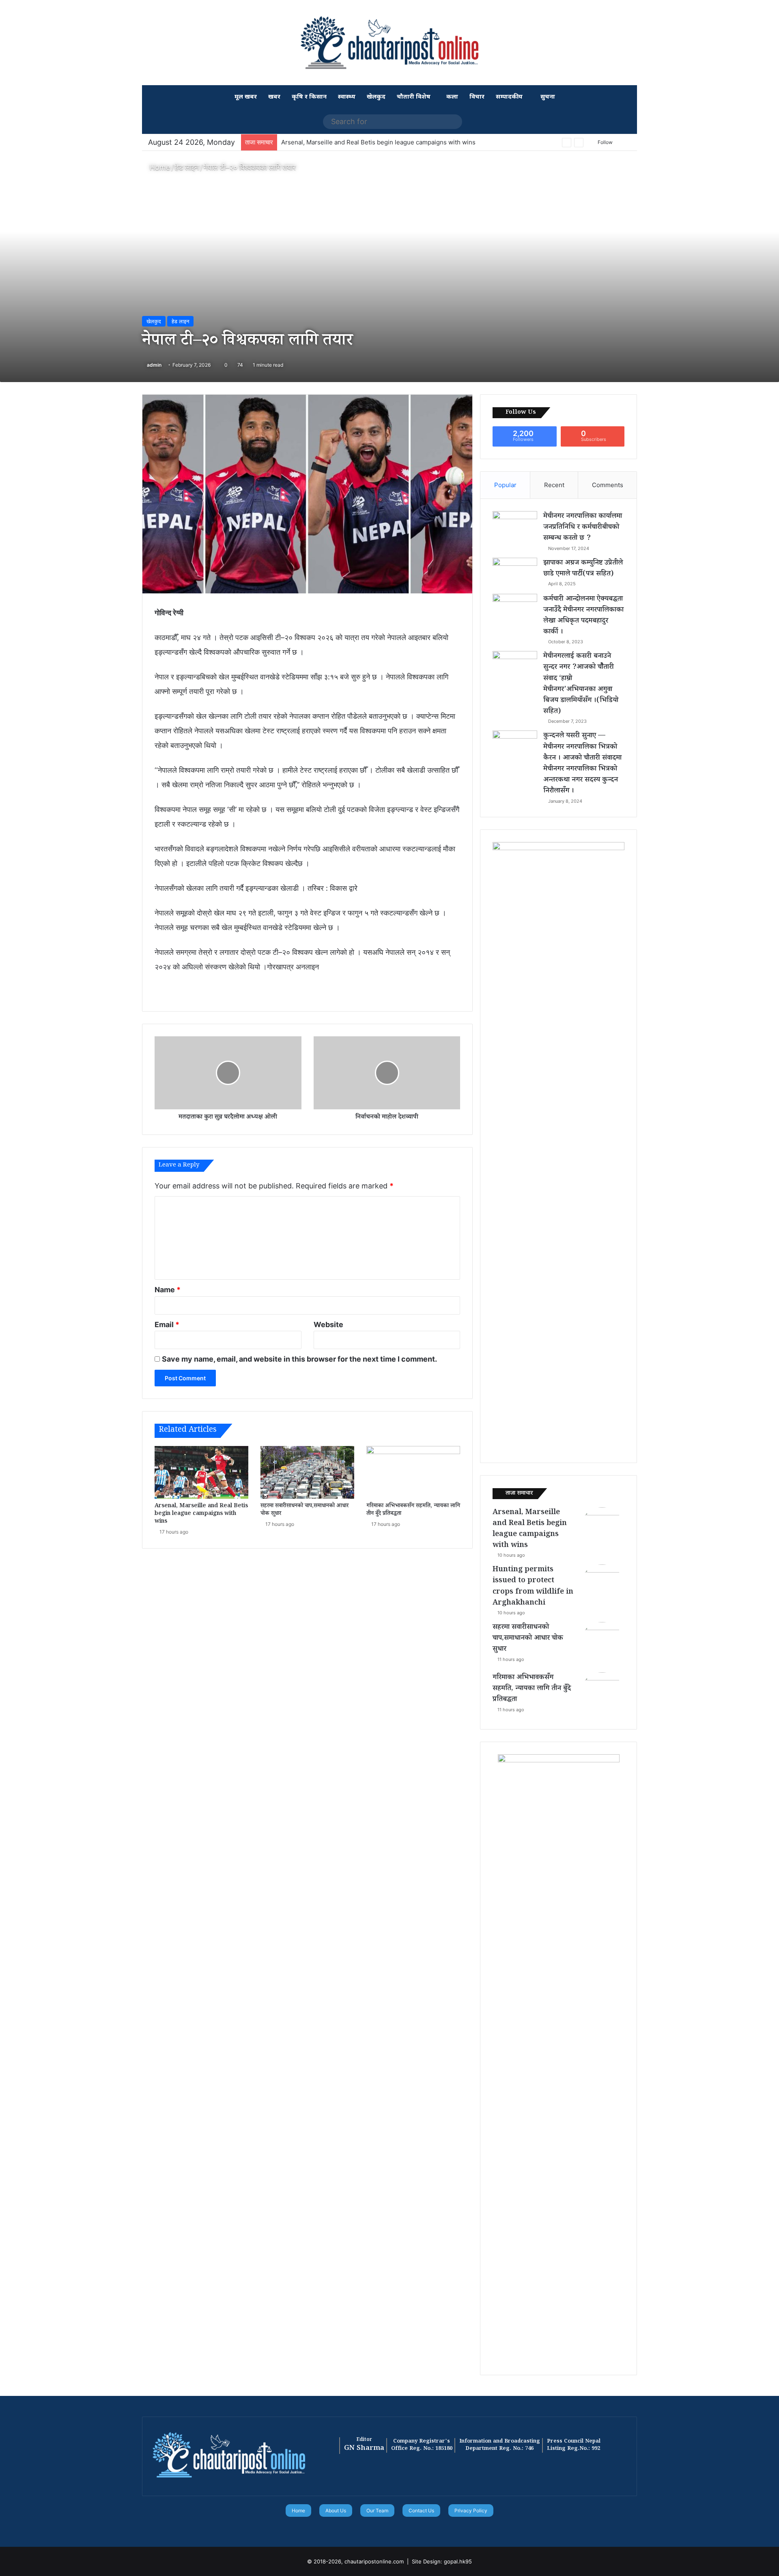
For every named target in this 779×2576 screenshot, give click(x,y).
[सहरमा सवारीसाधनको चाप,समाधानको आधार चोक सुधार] (307, 1472)
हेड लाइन (187, 167)
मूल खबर (246, 97)
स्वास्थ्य (347, 97)
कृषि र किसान (309, 97)
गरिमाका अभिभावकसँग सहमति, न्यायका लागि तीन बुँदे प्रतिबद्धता (413, 1510)
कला (452, 97)
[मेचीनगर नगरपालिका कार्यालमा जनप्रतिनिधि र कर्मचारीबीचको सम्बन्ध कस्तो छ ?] (515, 526)
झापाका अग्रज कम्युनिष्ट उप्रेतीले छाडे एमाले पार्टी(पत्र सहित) (583, 569)
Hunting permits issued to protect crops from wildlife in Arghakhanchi (533, 1587)
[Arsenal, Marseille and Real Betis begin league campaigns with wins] (201, 1472)
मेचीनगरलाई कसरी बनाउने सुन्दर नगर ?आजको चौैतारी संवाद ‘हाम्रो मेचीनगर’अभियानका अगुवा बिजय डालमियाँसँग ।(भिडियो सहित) (581, 684)
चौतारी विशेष (414, 97)
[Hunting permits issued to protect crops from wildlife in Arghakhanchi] (602, 1587)
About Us (336, 2510)
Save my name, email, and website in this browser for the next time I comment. (299, 1359)
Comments (608, 485)
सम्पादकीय (509, 97)
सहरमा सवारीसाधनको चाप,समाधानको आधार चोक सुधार (304, 1510)
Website (328, 1325)
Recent (554, 485)
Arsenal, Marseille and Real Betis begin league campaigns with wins (378, 142)
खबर (274, 97)
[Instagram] (404, 2528)
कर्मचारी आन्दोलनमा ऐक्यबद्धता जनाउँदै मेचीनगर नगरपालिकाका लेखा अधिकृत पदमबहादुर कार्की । (583, 616)
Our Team (377, 2510)
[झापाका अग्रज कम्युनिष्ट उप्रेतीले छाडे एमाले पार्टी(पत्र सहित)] (515, 573)
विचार (477, 97)
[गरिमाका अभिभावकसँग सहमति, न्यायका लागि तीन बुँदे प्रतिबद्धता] (413, 1472)
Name (168, 1290)
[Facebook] (375, 2528)
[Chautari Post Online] (389, 43)
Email (167, 1325)
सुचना (547, 97)
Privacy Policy (471, 2510)
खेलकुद (376, 97)
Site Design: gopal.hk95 (442, 2561)
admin (154, 365)
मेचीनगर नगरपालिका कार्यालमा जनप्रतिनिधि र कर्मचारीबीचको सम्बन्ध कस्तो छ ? (583, 528)
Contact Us (421, 2510)
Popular (505, 485)
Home (159, 167)
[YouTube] (394, 2528)
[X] (385, 2528)
